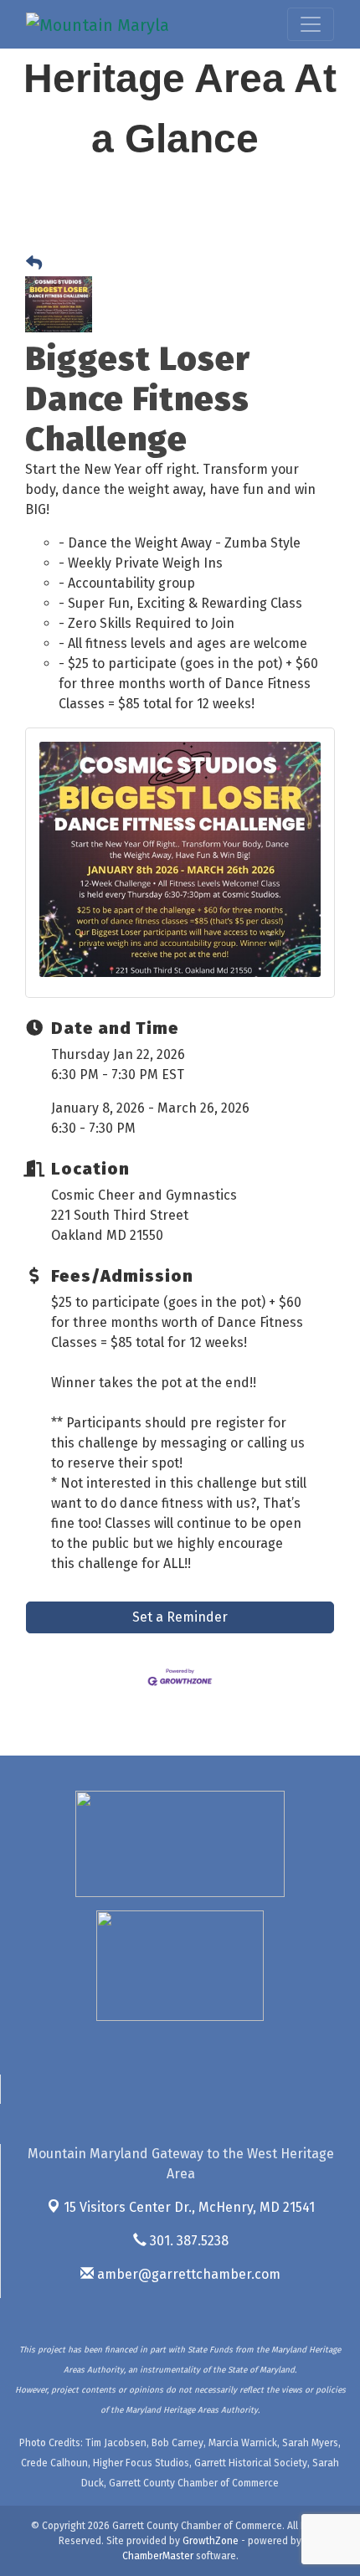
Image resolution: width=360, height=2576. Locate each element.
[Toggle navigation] (311, 24)
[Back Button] (34, 264)
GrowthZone (211, 2541)
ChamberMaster (158, 2556)
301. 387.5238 (188, 2241)
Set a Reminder (180, 1617)
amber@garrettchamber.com (187, 2274)
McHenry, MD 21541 (189, 2207)
